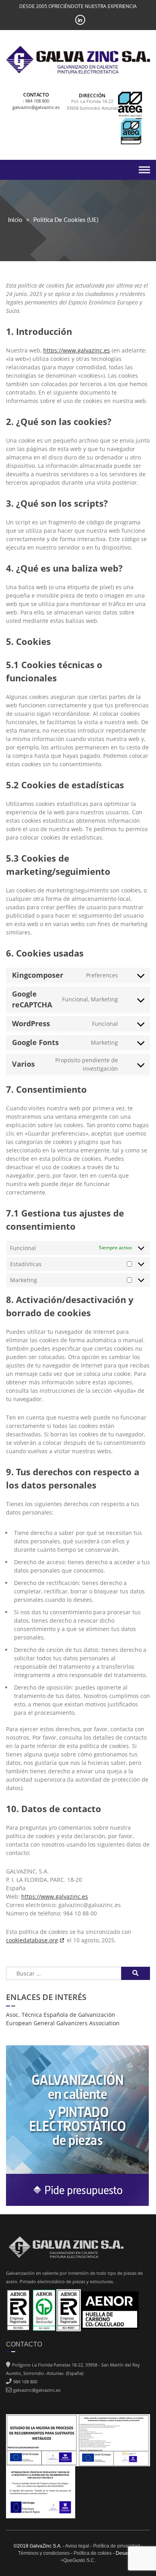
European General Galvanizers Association (63, 2023)
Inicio (15, 220)
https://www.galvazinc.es (77, 350)
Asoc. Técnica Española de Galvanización (61, 2015)
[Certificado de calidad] (130, 132)
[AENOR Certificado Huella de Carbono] (110, 2309)
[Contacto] (77, 2121)
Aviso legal (77, 2546)
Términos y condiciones (44, 2553)
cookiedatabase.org (32, 1940)
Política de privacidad (117, 2546)
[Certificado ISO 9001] (18, 2309)
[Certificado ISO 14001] (44, 2309)
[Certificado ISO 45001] (69, 2309)
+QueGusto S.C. (78, 2560)
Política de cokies (93, 2553)
